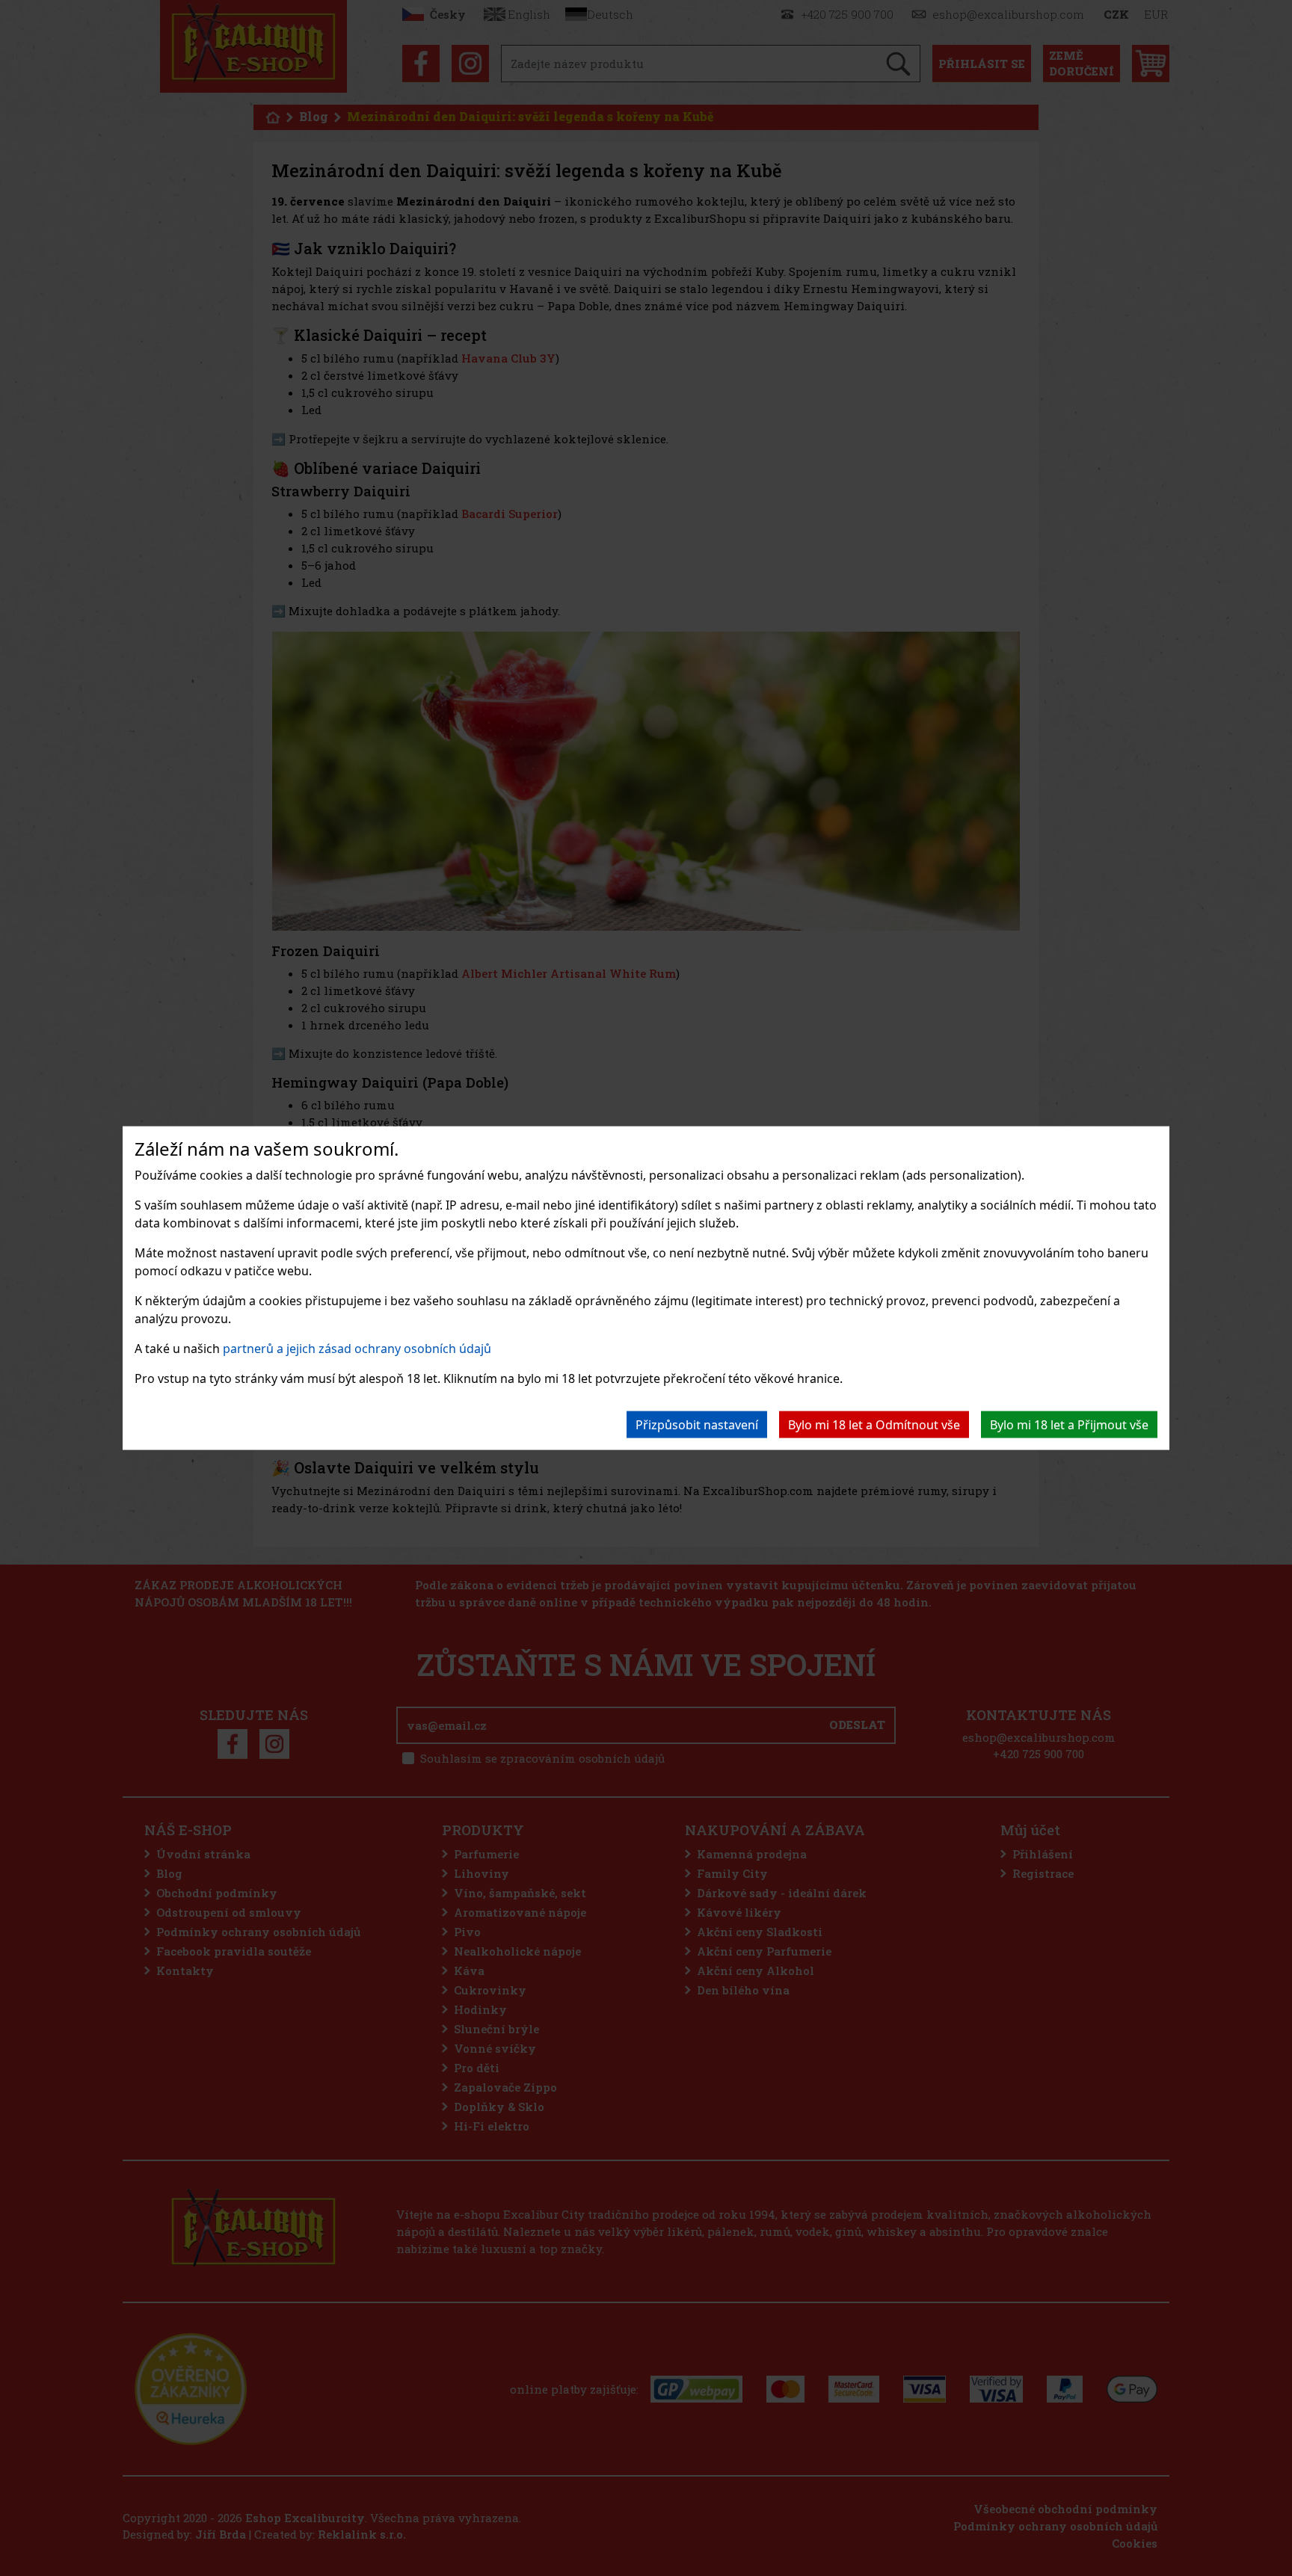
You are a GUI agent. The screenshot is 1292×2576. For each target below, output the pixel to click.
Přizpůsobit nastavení (697, 1424)
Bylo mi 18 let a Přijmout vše (1069, 1424)
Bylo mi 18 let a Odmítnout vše (874, 1424)
